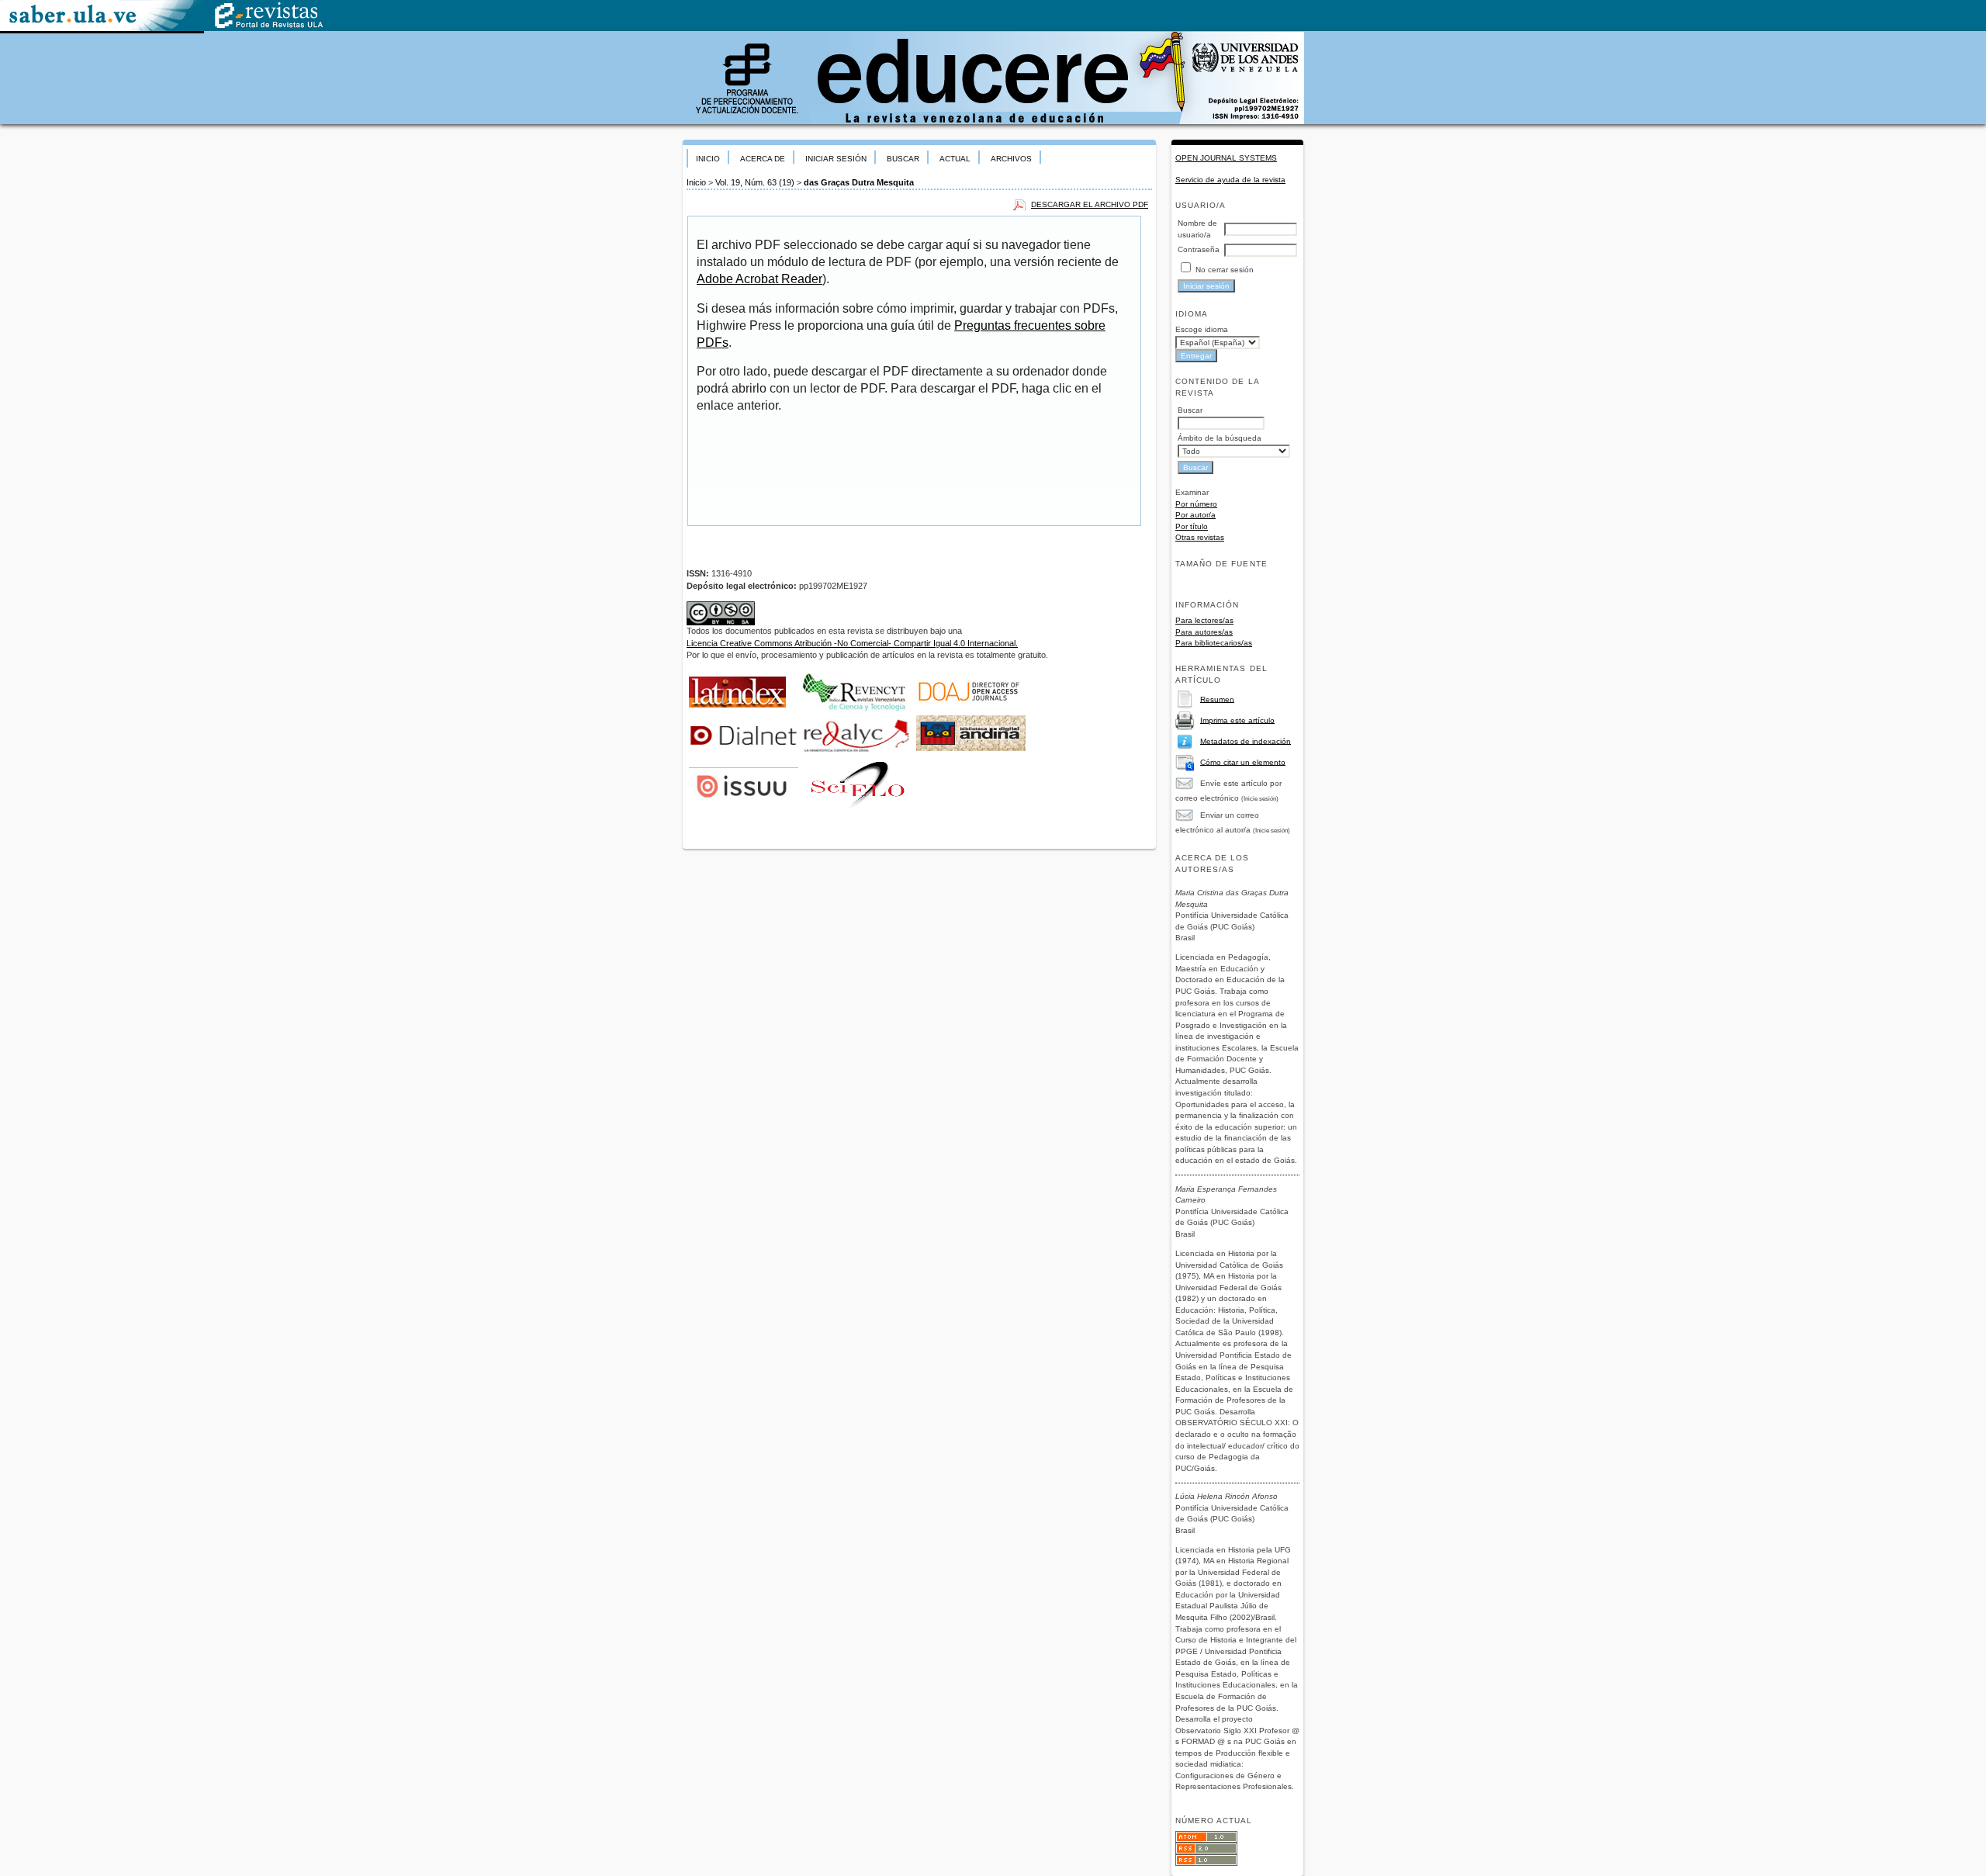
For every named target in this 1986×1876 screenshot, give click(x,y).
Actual (955, 159)
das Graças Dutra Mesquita (859, 182)
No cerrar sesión (1225, 270)
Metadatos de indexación (1246, 741)
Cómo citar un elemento (1243, 761)
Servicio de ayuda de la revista (1230, 180)
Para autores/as (1204, 632)
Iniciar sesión (836, 159)
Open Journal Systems (1226, 158)
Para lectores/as (1204, 620)
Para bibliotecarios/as (1214, 643)
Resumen (1217, 699)
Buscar (903, 159)
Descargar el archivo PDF (1090, 204)
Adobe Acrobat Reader (759, 279)
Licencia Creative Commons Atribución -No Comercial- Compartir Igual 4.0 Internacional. (852, 643)
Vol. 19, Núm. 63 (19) (755, 182)
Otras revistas (1200, 537)
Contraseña (1199, 249)
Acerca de (763, 159)
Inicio (708, 159)
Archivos (1011, 159)
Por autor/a (1195, 515)
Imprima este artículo (1237, 720)
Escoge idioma (1202, 329)
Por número (1196, 504)
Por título (1192, 526)
